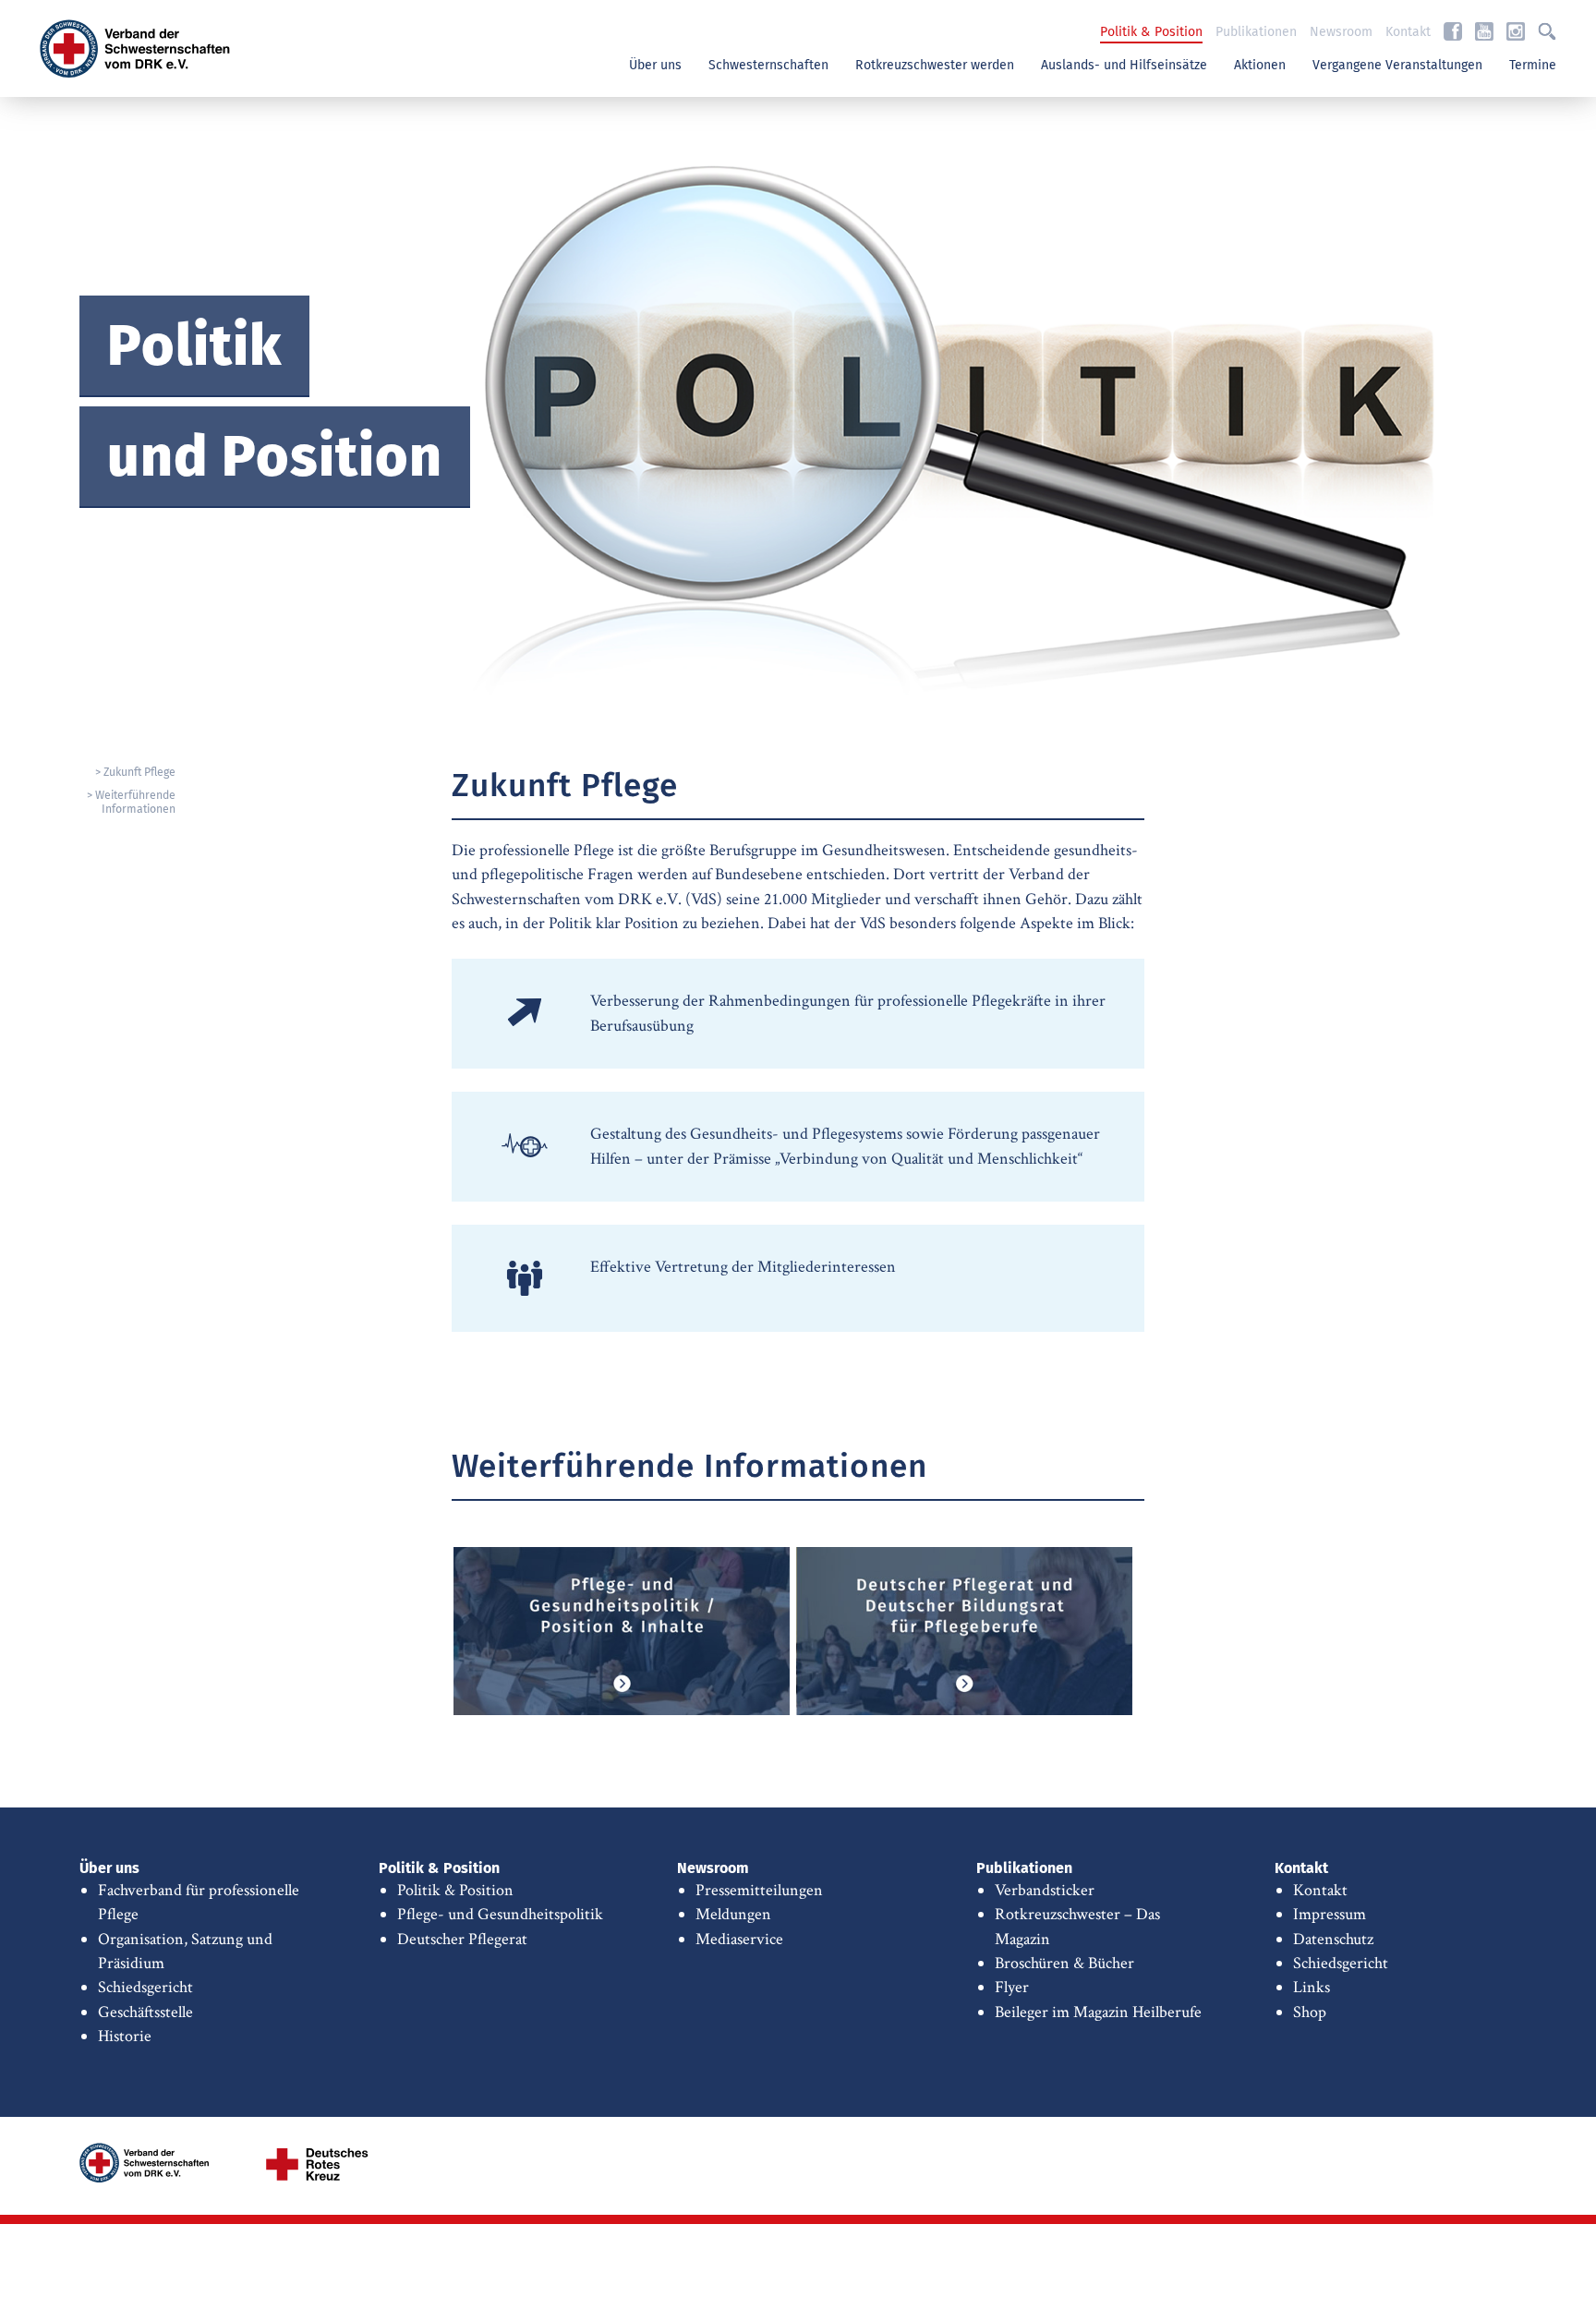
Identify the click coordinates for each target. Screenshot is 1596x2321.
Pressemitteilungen (759, 1890)
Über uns (655, 66)
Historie (125, 2036)
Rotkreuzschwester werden (935, 66)
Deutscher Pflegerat (462, 1939)
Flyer (1012, 1987)
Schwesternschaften (768, 66)
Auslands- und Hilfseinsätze (1124, 66)
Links (1312, 1987)
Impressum (1330, 1914)
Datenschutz (1333, 1939)
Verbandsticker (1045, 1890)
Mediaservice (739, 1939)
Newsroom (1341, 32)
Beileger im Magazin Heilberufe (1098, 2012)
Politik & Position (1151, 32)
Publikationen (1256, 32)
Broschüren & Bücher (1064, 1963)
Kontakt (1408, 32)
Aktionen (1260, 66)
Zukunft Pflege (139, 773)
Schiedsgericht (145, 1987)
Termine (1533, 66)
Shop (1310, 2012)
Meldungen (733, 1914)
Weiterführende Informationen (135, 803)
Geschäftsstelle (145, 2012)
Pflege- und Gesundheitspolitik (500, 1914)
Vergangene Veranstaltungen (1397, 66)
